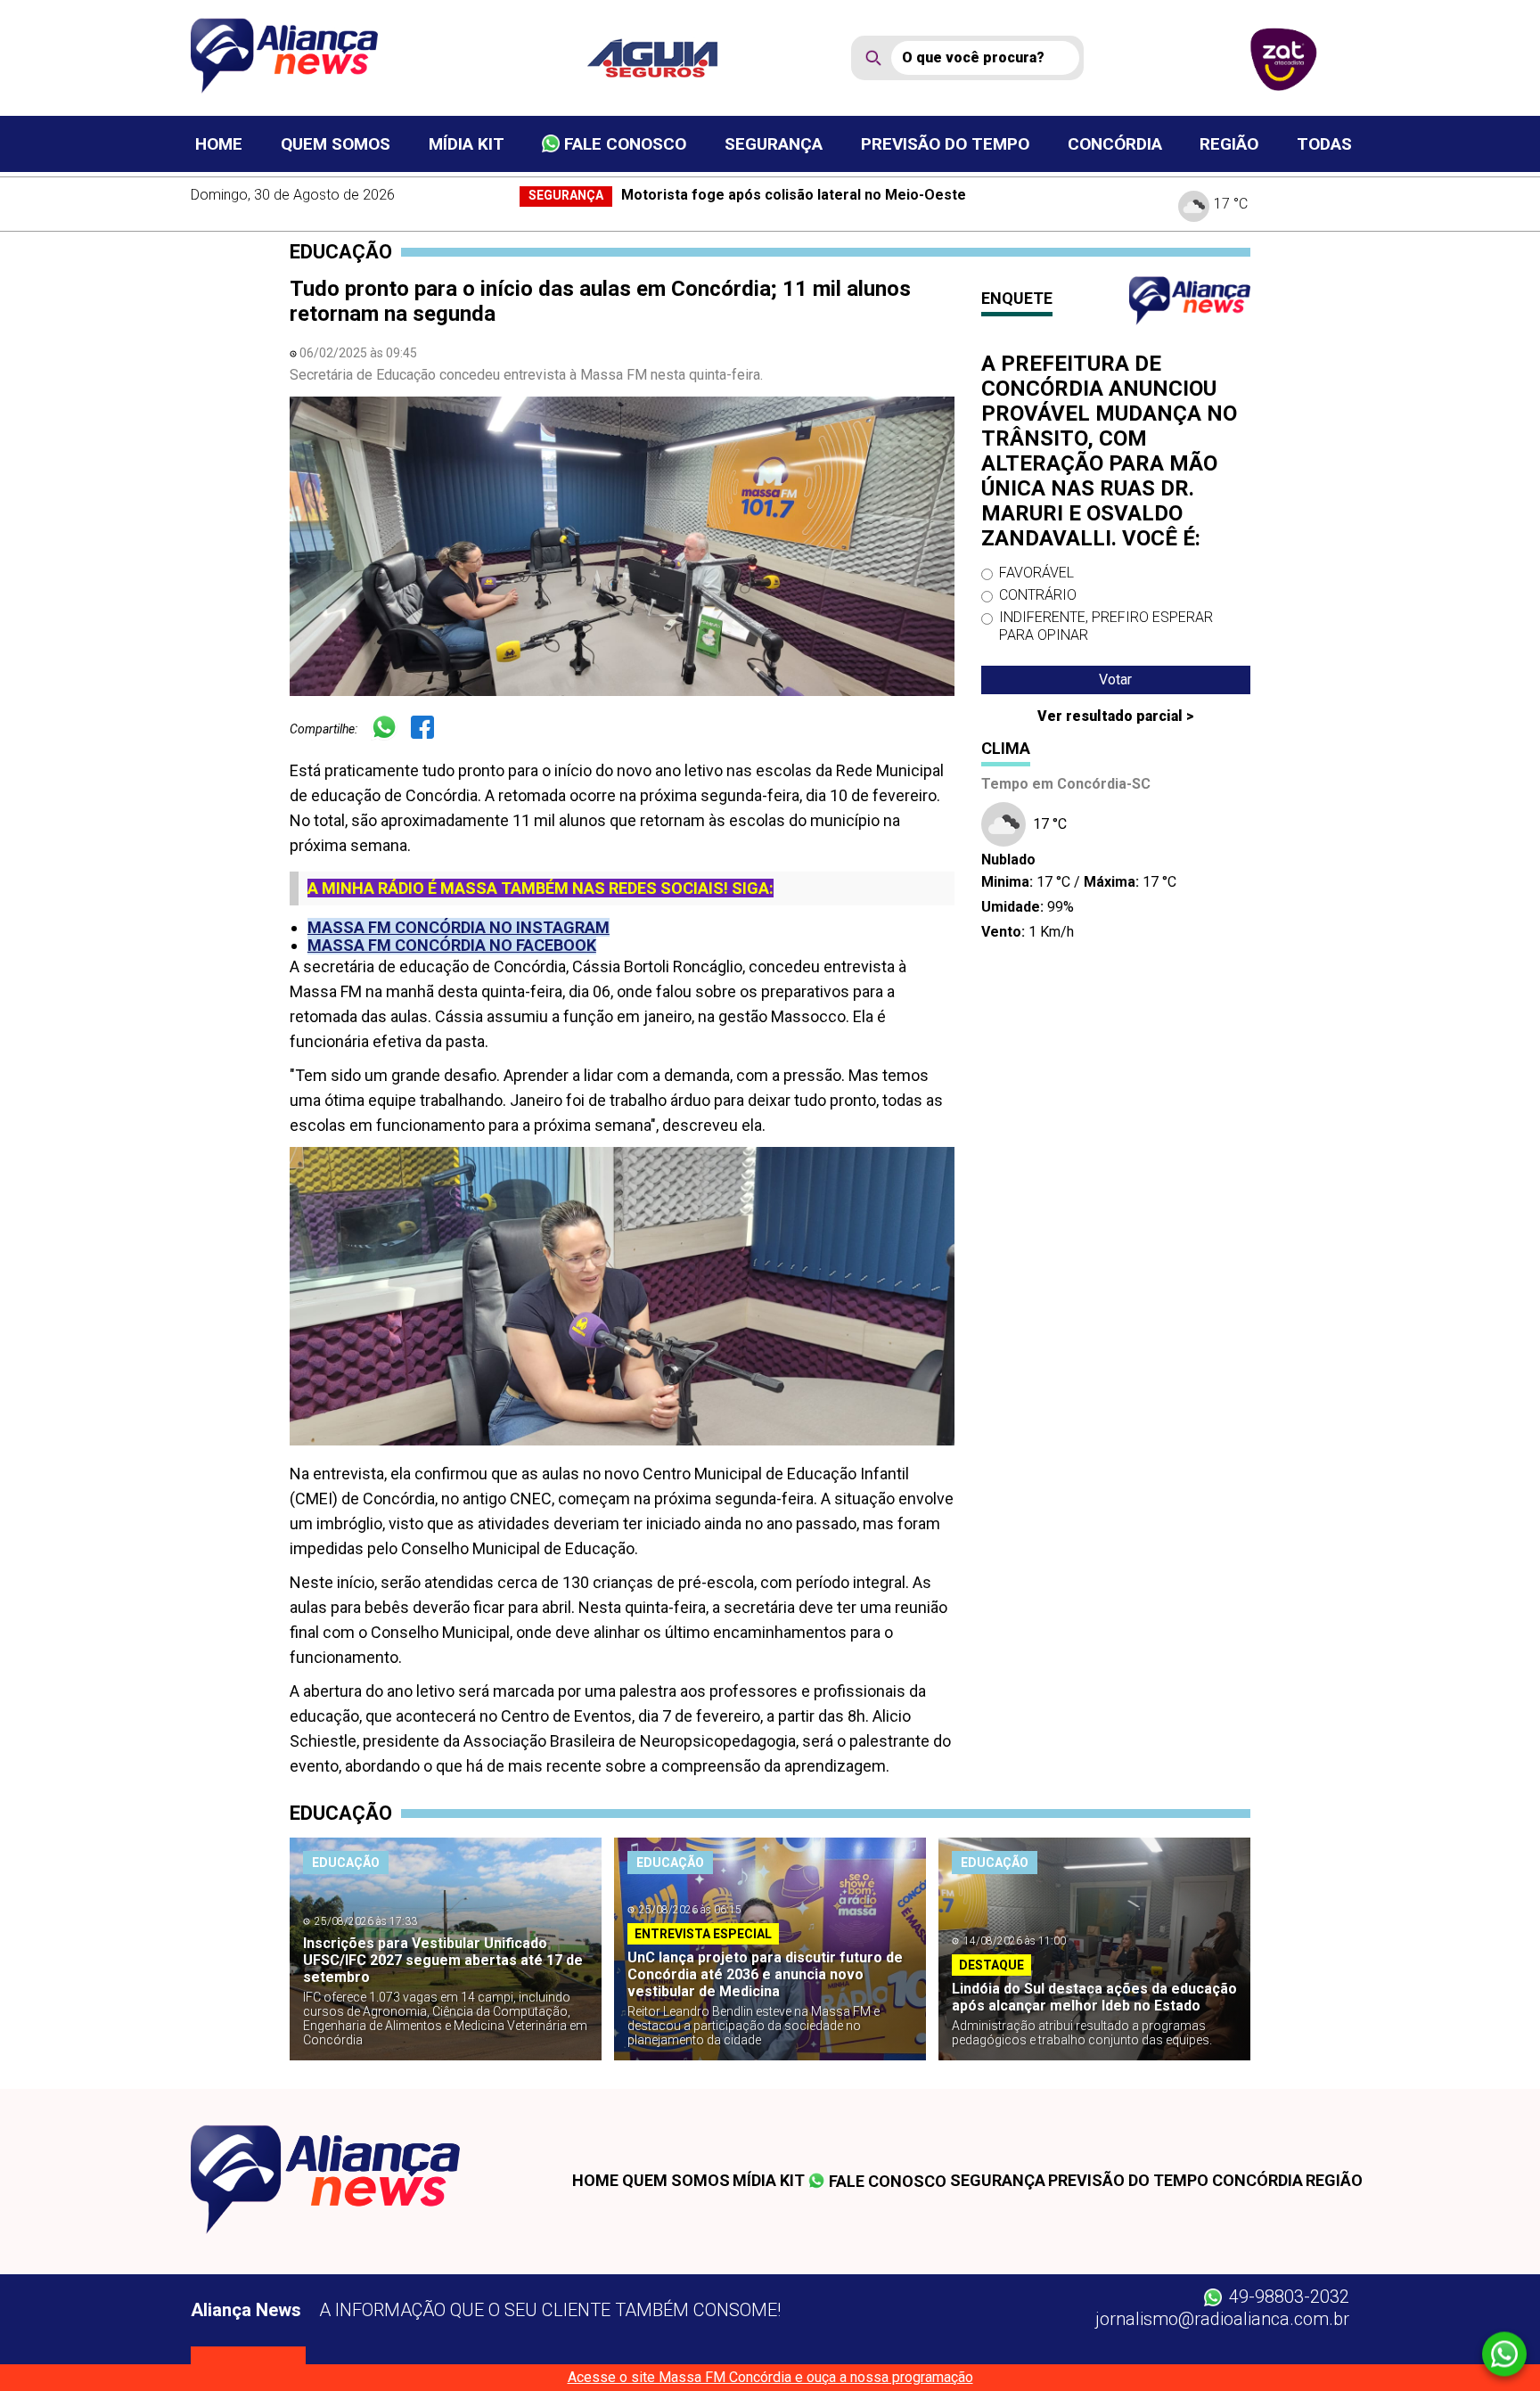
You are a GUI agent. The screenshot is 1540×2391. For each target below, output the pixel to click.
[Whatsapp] (391, 729)
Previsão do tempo (945, 144)
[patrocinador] (664, 58)
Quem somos (336, 144)
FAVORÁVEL (1036, 573)
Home (219, 144)
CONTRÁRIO (1038, 595)
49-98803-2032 (1287, 2297)
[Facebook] (429, 729)
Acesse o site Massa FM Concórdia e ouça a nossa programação (770, 2377)
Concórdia (1115, 144)
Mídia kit (467, 144)
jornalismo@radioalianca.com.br (1222, 2319)
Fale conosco (623, 144)
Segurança (774, 144)
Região (1229, 144)
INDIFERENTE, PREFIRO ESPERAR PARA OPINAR (1106, 626)
